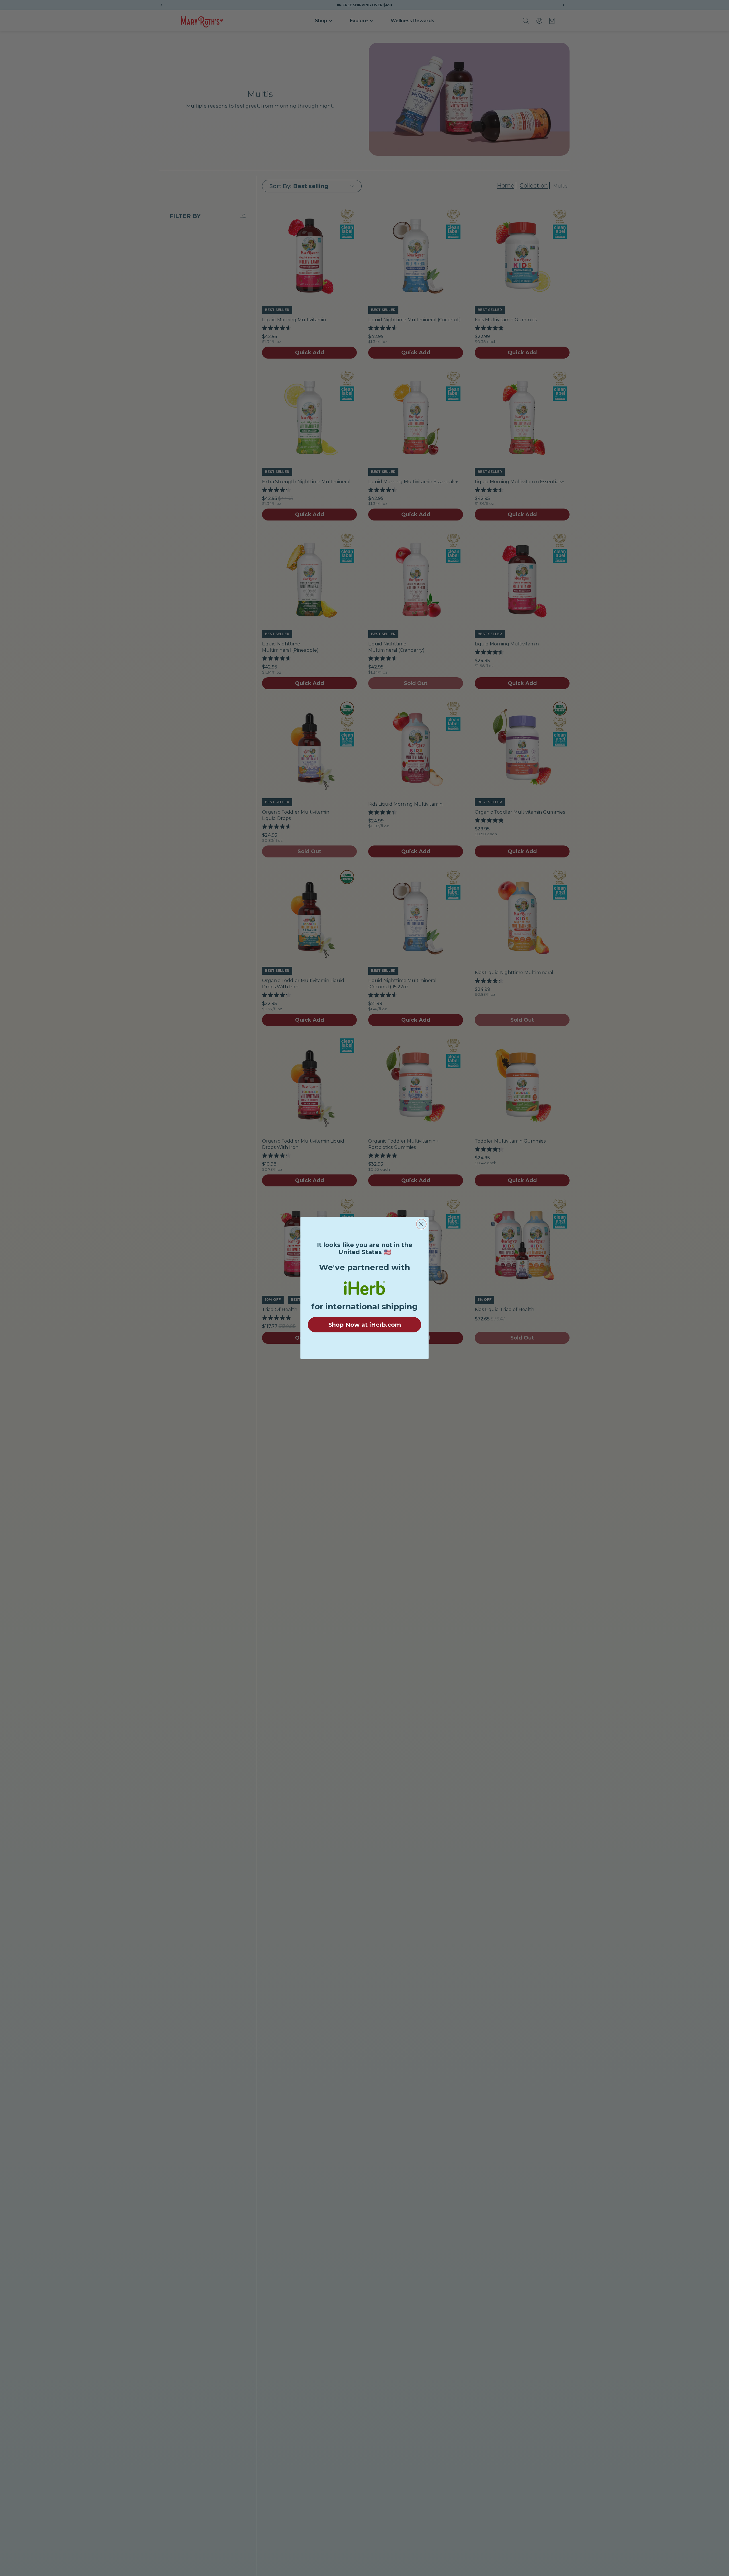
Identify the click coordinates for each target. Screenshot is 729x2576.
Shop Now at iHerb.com (365, 1325)
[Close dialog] (421, 1224)
